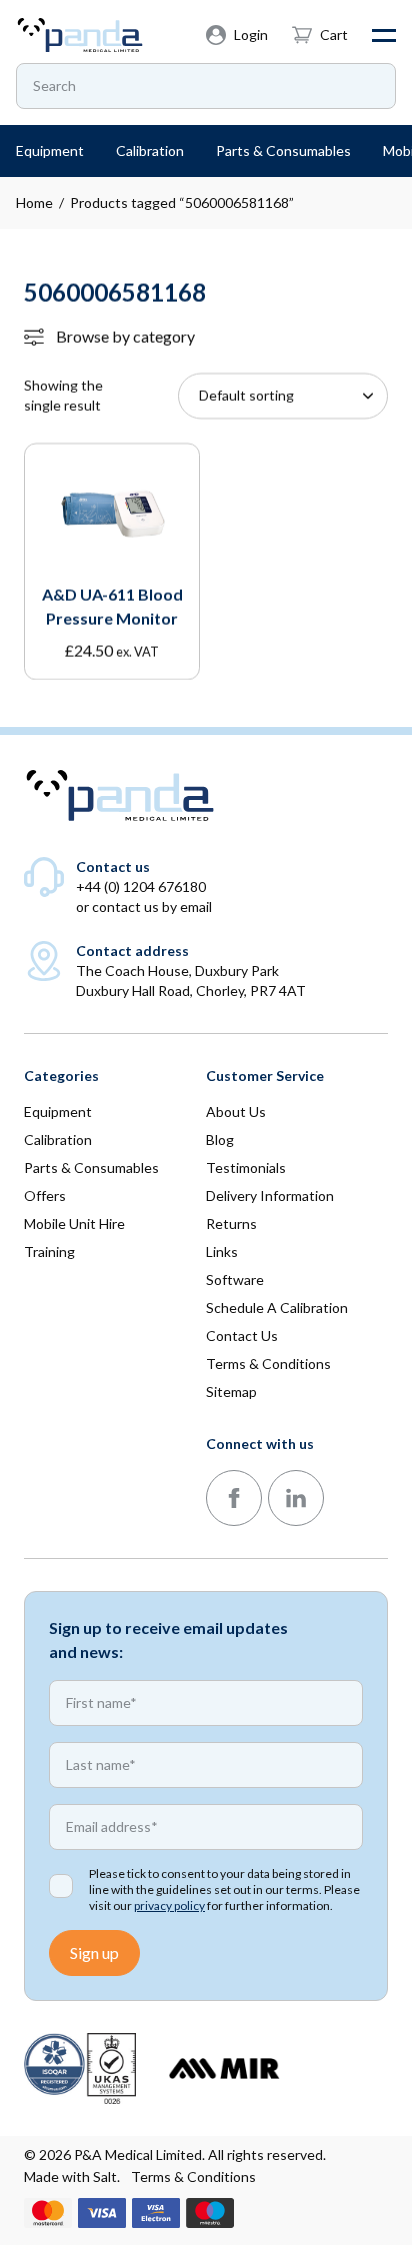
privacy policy (169, 1905)
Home (34, 202)
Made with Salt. (72, 2176)
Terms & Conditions (193, 2176)
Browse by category (125, 336)
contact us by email (152, 906)
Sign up (94, 1952)
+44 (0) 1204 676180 (141, 886)
